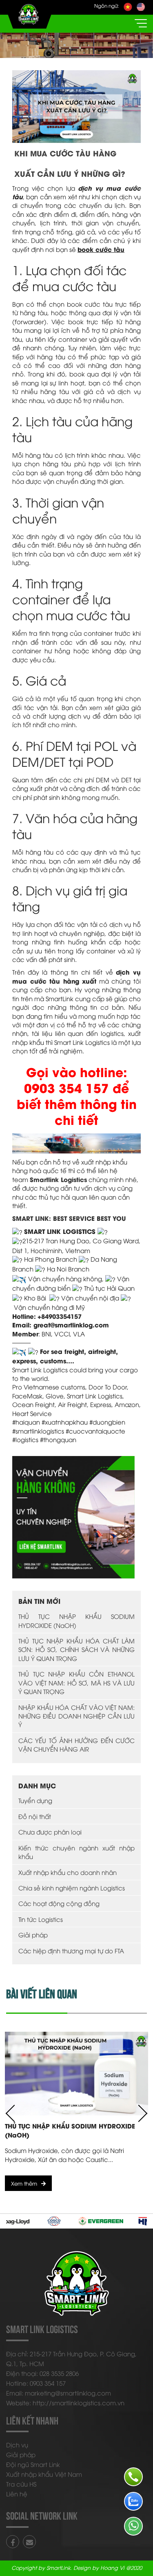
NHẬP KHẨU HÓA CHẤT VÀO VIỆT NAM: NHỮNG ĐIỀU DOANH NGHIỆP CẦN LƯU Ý (76, 1716)
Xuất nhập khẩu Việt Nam (44, 2474)
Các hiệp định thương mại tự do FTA (71, 1950)
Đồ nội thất (35, 1816)
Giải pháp (33, 1935)
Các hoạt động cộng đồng (59, 1903)
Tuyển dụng (35, 1800)
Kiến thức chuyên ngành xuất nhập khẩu (76, 1852)
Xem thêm (24, 2183)
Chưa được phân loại (50, 1832)
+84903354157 (60, 1316)
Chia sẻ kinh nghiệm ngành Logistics (72, 1888)
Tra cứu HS (21, 2484)
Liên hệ (17, 2494)
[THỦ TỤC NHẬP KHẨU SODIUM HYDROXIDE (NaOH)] (76, 2074)
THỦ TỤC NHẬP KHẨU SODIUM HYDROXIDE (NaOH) (76, 1620)
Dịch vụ (17, 2445)
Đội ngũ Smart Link (33, 2464)
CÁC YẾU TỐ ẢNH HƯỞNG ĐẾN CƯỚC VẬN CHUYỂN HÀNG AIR (76, 1744)
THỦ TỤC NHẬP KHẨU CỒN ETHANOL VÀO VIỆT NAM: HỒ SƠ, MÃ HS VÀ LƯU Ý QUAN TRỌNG (76, 1682)
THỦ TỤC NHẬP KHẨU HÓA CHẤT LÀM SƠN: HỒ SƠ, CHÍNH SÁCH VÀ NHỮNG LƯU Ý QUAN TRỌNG (76, 1649)
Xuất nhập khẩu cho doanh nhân (68, 1872)
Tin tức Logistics (41, 1919)
